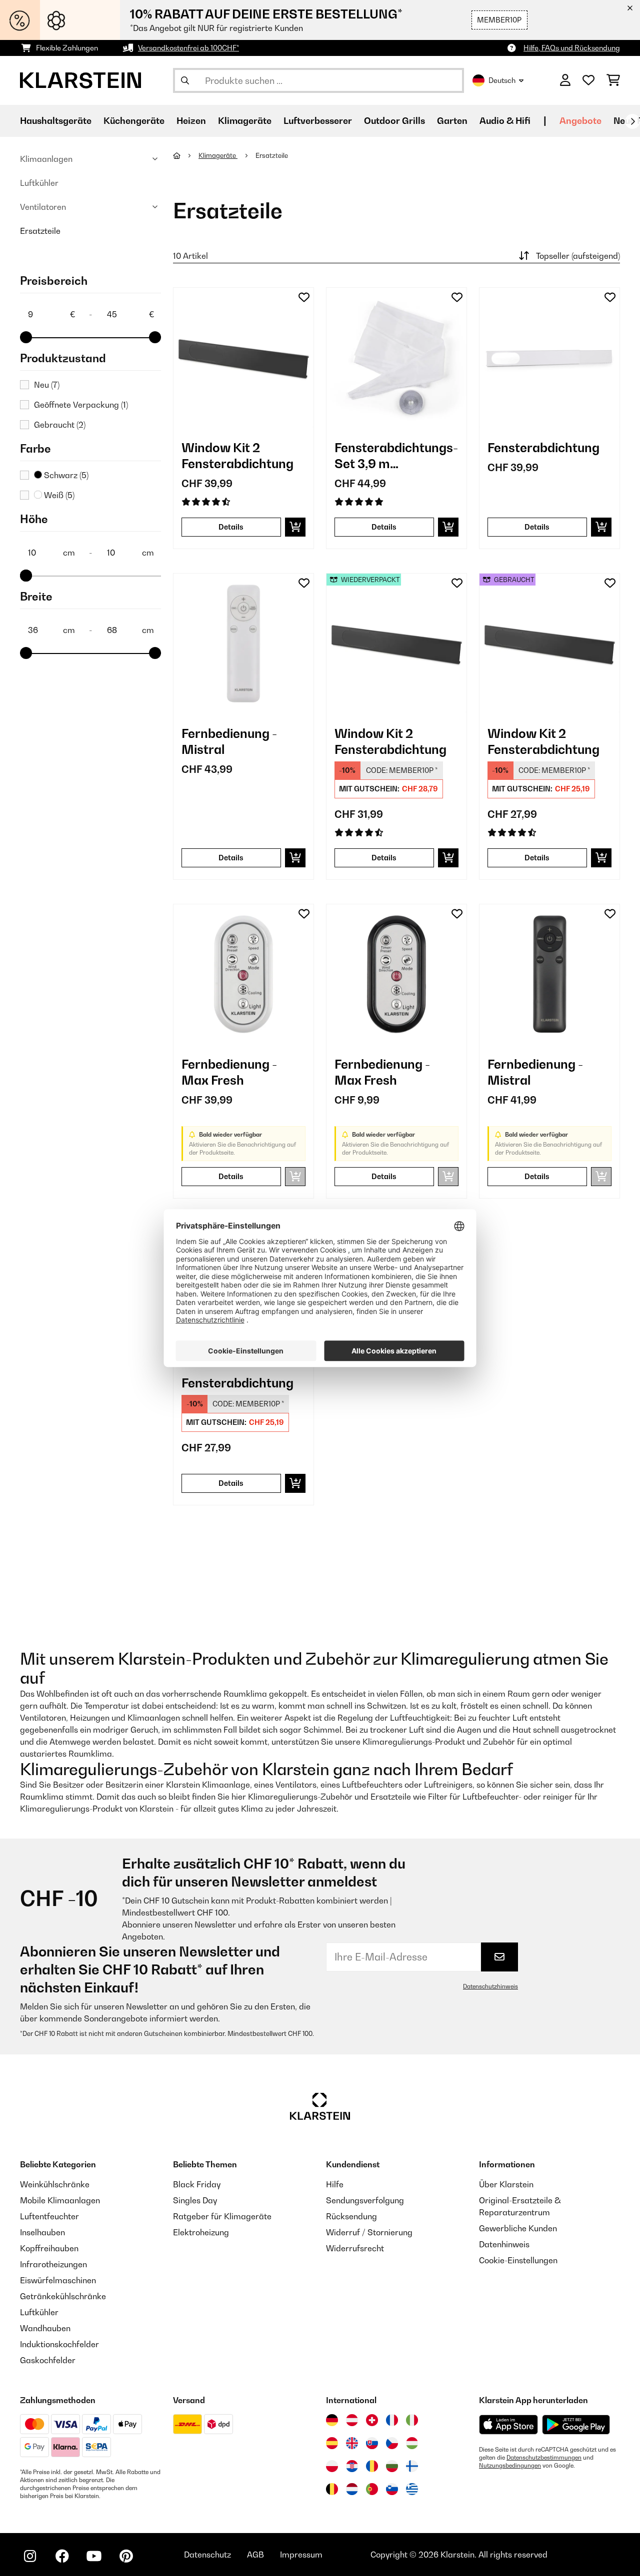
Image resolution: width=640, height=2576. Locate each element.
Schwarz (65, 475)
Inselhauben (42, 2232)
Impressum (301, 2555)
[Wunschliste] (588, 80)
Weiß (58, 495)
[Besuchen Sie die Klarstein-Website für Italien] (412, 2420)
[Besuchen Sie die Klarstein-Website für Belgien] (332, 2489)
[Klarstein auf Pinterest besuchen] (126, 2556)
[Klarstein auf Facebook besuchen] (62, 2556)
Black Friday (197, 2184)
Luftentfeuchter (49, 2216)
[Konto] (565, 80)
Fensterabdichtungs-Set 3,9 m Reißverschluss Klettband (396, 456)
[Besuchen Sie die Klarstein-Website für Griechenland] (412, 2490)
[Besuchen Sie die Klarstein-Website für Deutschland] (332, 2420)
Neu (47, 385)
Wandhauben (45, 2328)
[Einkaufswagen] (613, 80)
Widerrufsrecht (355, 2248)
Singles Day (195, 2200)
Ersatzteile (40, 231)
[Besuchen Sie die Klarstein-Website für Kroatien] (352, 2466)
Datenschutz (207, 2555)
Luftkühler (39, 183)
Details (231, 527)
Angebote (580, 121)
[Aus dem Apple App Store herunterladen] (508, 2424)
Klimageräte (218, 155)
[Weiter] (632, 121)
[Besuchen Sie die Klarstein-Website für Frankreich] (392, 2420)
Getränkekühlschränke (63, 2296)
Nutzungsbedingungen (510, 2466)
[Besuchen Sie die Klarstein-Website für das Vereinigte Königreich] (352, 2443)
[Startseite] (186, 155)
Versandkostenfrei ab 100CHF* (188, 48)
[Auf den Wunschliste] (304, 297)
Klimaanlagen (46, 159)
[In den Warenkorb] (295, 527)
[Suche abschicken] (185, 80)
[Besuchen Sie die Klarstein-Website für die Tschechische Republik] (392, 2443)
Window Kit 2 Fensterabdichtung (237, 456)
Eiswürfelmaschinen (58, 2280)
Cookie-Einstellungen (518, 2260)
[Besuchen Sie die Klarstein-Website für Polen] (332, 2466)
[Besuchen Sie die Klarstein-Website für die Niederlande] (352, 2489)
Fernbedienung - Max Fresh (229, 1072)
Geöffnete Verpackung (81, 405)
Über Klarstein (506, 2184)
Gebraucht (60, 425)
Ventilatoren (43, 207)
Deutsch (502, 80)
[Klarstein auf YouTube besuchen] (94, 2556)
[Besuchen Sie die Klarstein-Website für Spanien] (332, 2443)
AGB (255, 2555)
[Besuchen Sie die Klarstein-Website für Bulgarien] (392, 2466)
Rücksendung (351, 2216)
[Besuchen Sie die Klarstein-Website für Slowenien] (392, 2489)
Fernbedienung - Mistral (229, 741)
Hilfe (335, 2184)
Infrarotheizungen (53, 2264)
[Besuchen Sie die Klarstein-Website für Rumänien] (372, 2466)
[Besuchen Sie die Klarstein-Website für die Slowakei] (372, 2443)
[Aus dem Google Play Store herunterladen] (576, 2425)
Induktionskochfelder (59, 2344)
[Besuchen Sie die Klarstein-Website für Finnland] (412, 2466)
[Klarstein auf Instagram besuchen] (30, 2556)
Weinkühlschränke (55, 2184)
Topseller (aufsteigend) (578, 256)
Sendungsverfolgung (365, 2200)
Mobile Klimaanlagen (60, 2200)
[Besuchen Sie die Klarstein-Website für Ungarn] (412, 2443)
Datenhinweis (504, 2244)
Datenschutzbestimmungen (544, 2458)
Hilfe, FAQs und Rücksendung (572, 48)
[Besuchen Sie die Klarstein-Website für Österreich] (352, 2420)
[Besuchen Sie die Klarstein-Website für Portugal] (372, 2489)
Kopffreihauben (49, 2248)
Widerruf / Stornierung (369, 2232)
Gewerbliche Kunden (518, 2228)
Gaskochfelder (48, 2360)
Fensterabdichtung (543, 448)
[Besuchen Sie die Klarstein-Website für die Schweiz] (372, 2420)
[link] (243, 358)
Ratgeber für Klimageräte (222, 2216)
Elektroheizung (201, 2232)
